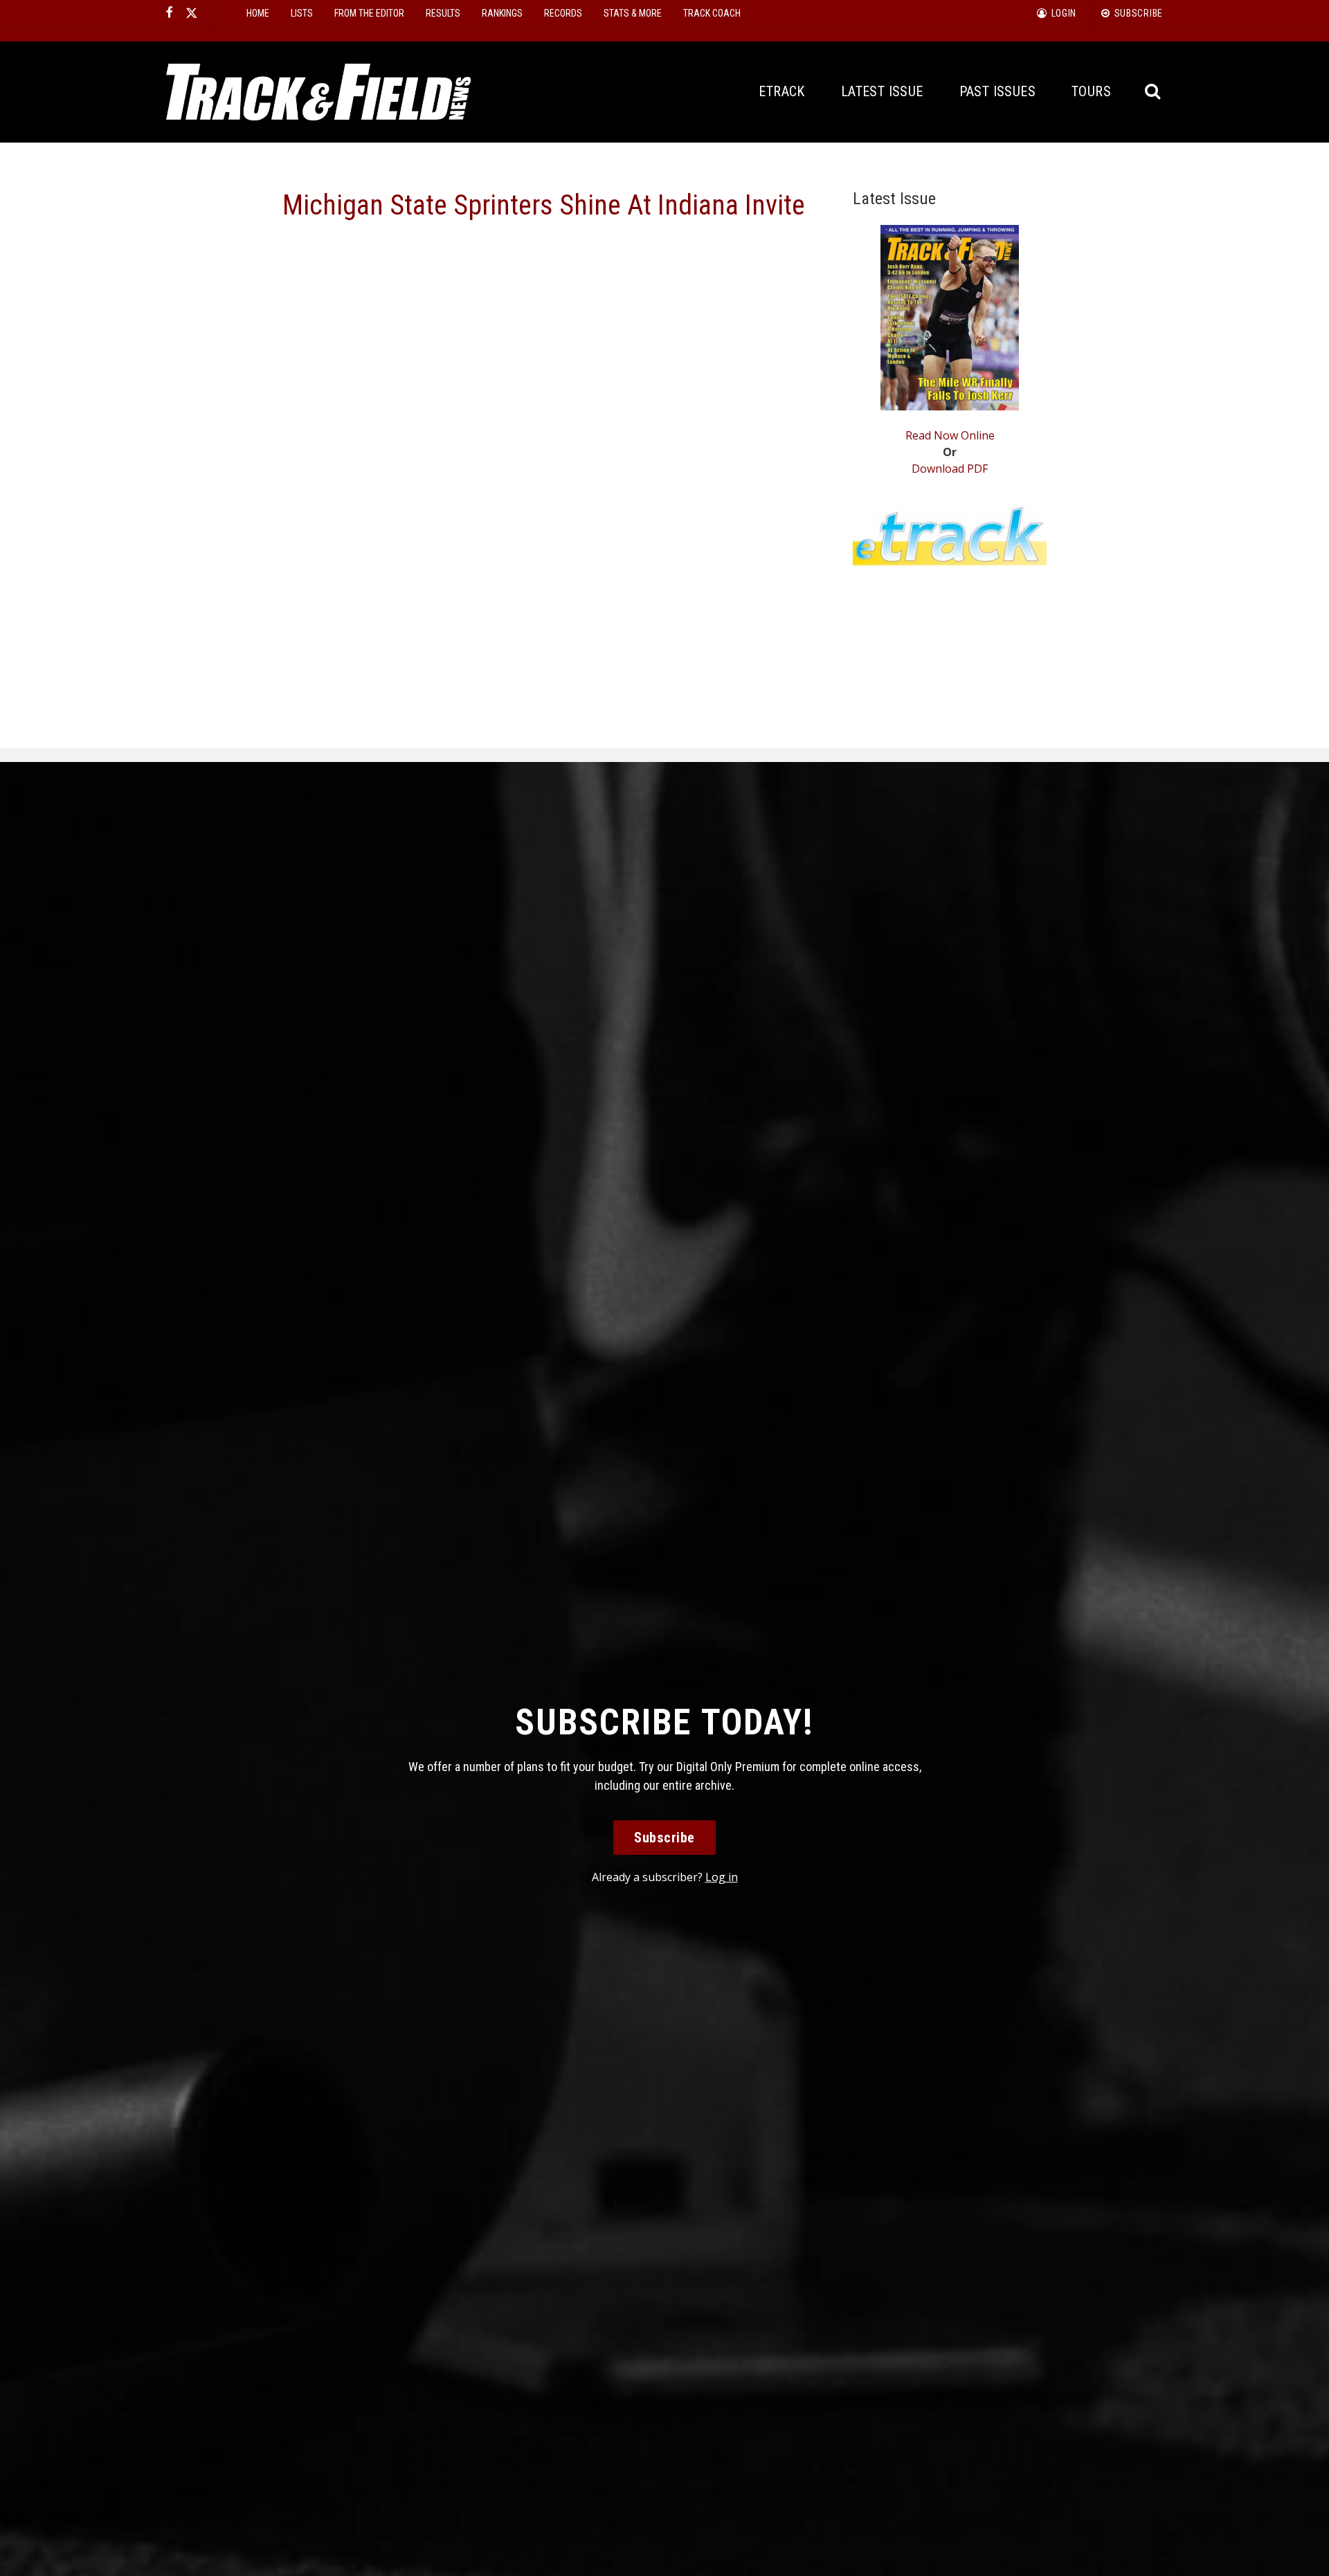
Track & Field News (318, 92)
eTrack (781, 91)
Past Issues (997, 91)
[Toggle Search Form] (1154, 92)
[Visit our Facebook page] (170, 13)
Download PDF (950, 469)
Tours (1091, 91)
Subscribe (664, 1838)
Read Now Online (950, 435)
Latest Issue (882, 91)
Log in (722, 1877)
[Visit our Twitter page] (192, 13)
